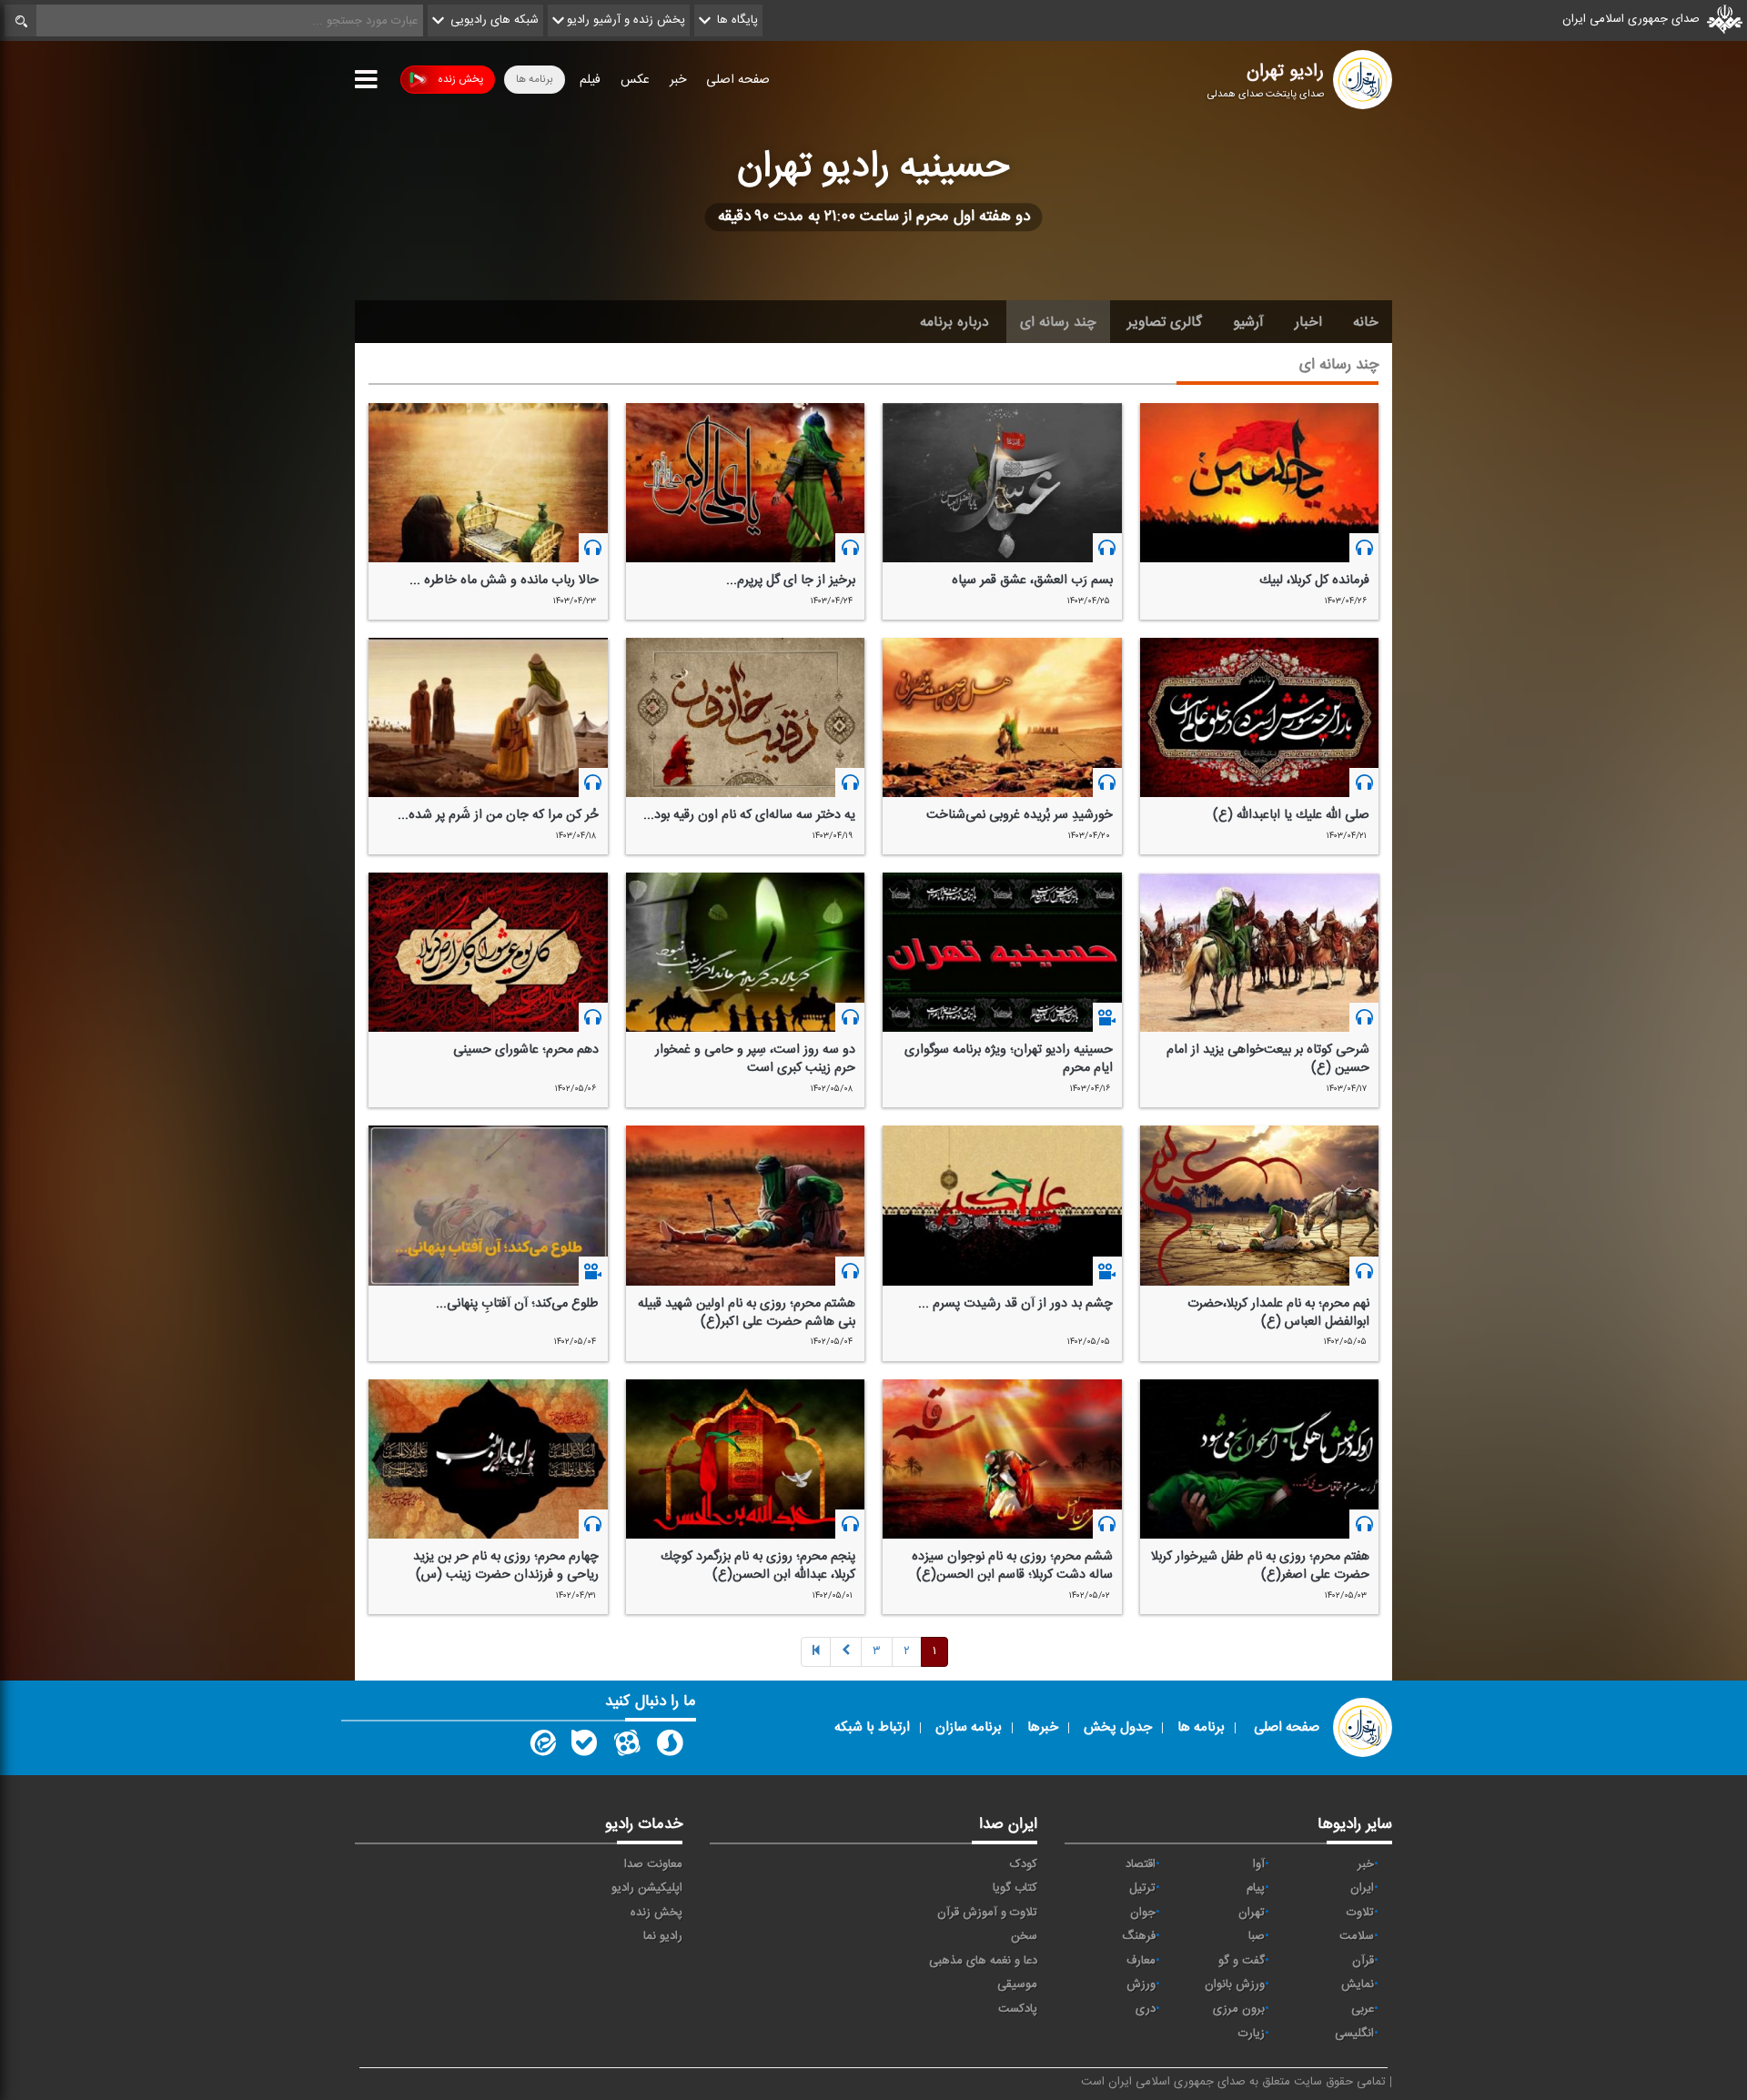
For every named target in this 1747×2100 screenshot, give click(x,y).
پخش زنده (460, 79)
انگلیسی (1354, 2034)
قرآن (1363, 1961)
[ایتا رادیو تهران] (541, 1747)
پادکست (1018, 2009)
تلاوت (1360, 1913)
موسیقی (1017, 1984)
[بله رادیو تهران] (584, 1747)
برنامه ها (535, 79)
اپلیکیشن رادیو (647, 1888)
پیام (1256, 1888)
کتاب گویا (1015, 1888)
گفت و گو (1242, 1961)
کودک (1024, 1864)
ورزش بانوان (1235, 1984)
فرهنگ (1139, 1936)
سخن (1024, 1936)
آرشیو (1248, 322)
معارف (1141, 1961)
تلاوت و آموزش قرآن (987, 1913)
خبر (678, 80)
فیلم (590, 80)
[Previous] (816, 1652)
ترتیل (1142, 1888)
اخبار (1308, 322)
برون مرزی (1239, 2009)
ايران (1362, 1888)
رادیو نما (663, 1936)
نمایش (1358, 1984)
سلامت (1357, 1936)
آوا (1259, 1864)
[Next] (846, 1652)
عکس (635, 80)
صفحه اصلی (738, 80)
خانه (1366, 322)
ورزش (1141, 1984)
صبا (1257, 1936)
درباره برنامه (954, 322)
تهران (1252, 1913)
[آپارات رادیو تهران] (627, 1747)
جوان (1143, 1913)
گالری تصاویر (1165, 322)
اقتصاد (1141, 1864)
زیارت (1252, 2034)
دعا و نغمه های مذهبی (983, 1961)
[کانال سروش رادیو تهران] (670, 1747)
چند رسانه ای (1058, 322)
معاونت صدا (653, 1864)
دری (1146, 2009)
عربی (1363, 2009)
